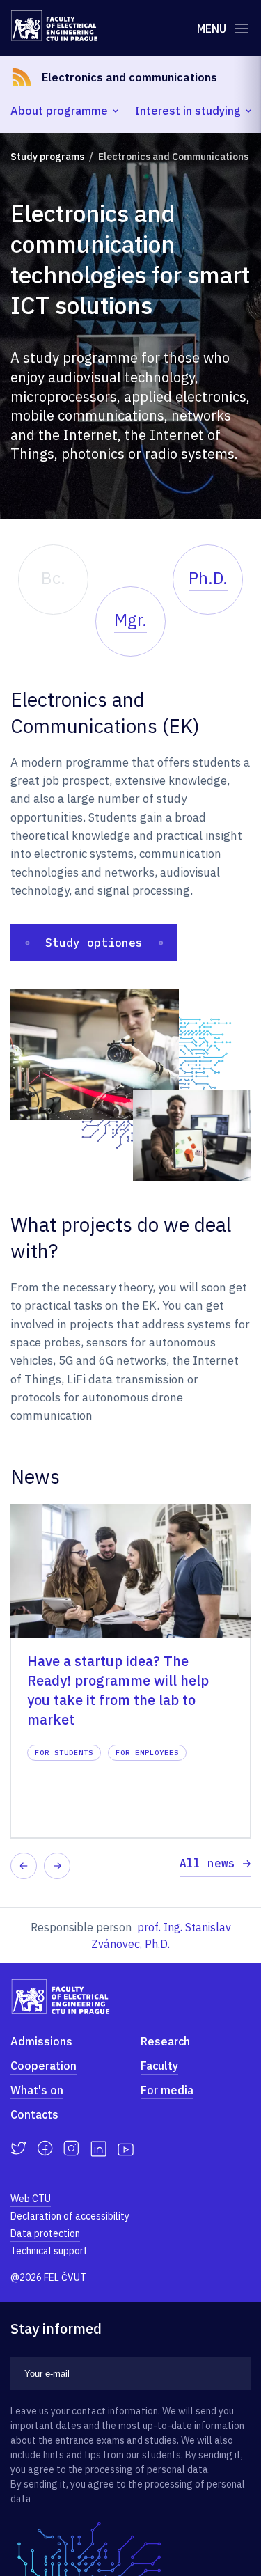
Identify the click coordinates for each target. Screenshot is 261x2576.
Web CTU (31, 2199)
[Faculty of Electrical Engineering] (54, 26)
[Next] (57, 1866)
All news (207, 1863)
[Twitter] (18, 2149)
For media (167, 2090)
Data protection (45, 2233)
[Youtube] (126, 2149)
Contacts (34, 2114)
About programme (59, 111)
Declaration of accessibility (70, 2216)
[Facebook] (45, 2149)
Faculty (159, 2066)
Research (165, 2041)
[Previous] (24, 1866)
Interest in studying (188, 111)
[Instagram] (71, 2149)
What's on (37, 2090)
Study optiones (94, 943)
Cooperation (43, 2066)
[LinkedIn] (98, 2149)
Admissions (41, 2041)
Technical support (49, 2251)
